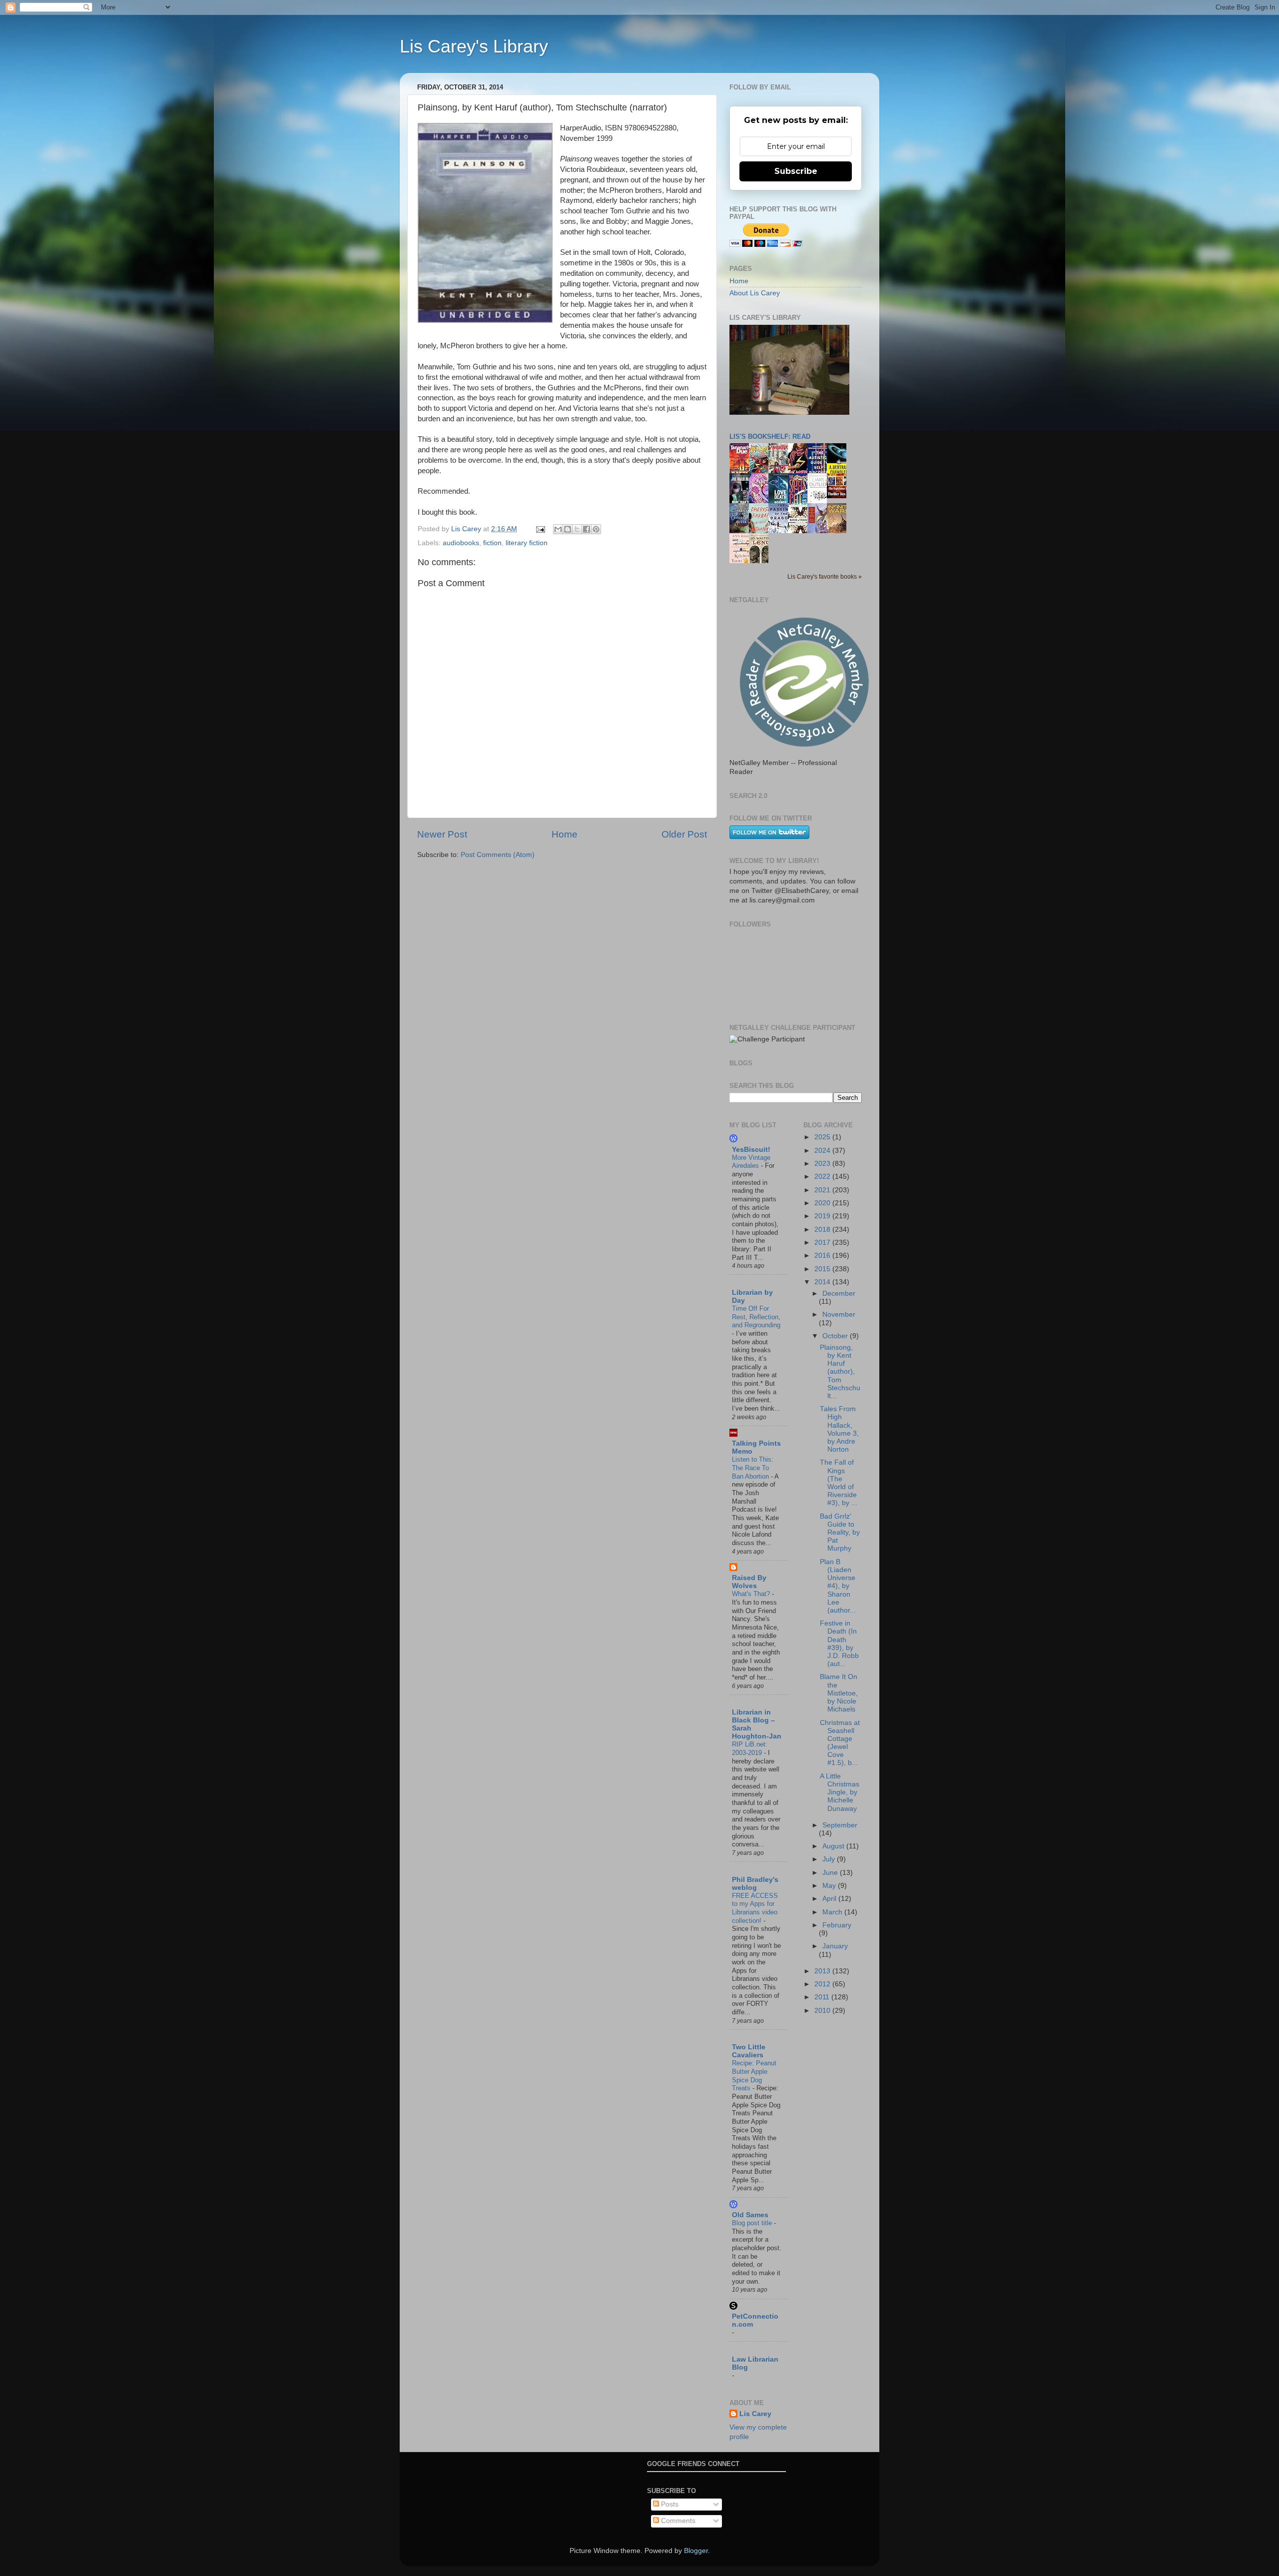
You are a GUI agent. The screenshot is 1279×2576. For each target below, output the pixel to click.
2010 (823, 2011)
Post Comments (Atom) (498, 855)
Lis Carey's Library (474, 46)
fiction (492, 543)
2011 (823, 1997)
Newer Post (442, 834)
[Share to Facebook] (587, 529)
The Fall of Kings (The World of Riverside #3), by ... (839, 1483)
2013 (823, 1971)
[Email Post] (540, 529)
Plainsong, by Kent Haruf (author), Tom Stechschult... (840, 1372)
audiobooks (461, 543)
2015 (823, 1269)
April (830, 1899)
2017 (823, 1243)
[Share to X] (577, 529)
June (831, 1873)
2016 (823, 1256)
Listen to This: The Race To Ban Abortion (753, 1468)
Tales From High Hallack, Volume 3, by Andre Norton (839, 1429)
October (836, 1336)
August (834, 1846)
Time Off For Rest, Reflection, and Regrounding (756, 1317)
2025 (823, 1137)
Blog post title (753, 2223)
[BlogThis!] (568, 529)
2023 (823, 1164)
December (839, 1293)
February (837, 1925)
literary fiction (527, 543)
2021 (823, 1190)
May (830, 1886)
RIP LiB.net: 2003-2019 (750, 1748)
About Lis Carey (755, 293)
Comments (677, 2521)
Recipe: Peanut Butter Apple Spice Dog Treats (754, 2076)
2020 (823, 1203)
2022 (823, 1177)
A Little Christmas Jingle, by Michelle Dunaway (840, 1792)
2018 (823, 1230)
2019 (823, 1216)
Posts (669, 2504)
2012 (823, 1984)
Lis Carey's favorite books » (825, 577)
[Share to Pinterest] (596, 529)
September (840, 1825)
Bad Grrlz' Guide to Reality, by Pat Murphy (840, 1533)
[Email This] (558, 529)
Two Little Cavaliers (749, 2051)
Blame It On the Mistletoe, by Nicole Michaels (839, 1693)
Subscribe (796, 171)
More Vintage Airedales (751, 1162)
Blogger (696, 2551)
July (830, 1859)
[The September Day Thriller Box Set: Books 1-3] (839, 496)
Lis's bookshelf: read (770, 436)
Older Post (684, 834)
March (833, 1912)
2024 (823, 1151)
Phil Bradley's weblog (755, 1884)
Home (565, 834)
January (835, 1946)
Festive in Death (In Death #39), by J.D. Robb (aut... (839, 1644)
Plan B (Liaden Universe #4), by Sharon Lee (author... (838, 1586)
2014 (823, 1282)
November (839, 1314)
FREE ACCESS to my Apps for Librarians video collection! (755, 1908)
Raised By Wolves (749, 1582)
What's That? (752, 1594)
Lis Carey (755, 2414)
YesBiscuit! (751, 1150)
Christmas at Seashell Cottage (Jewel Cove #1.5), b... (840, 1743)
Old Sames (750, 2215)
